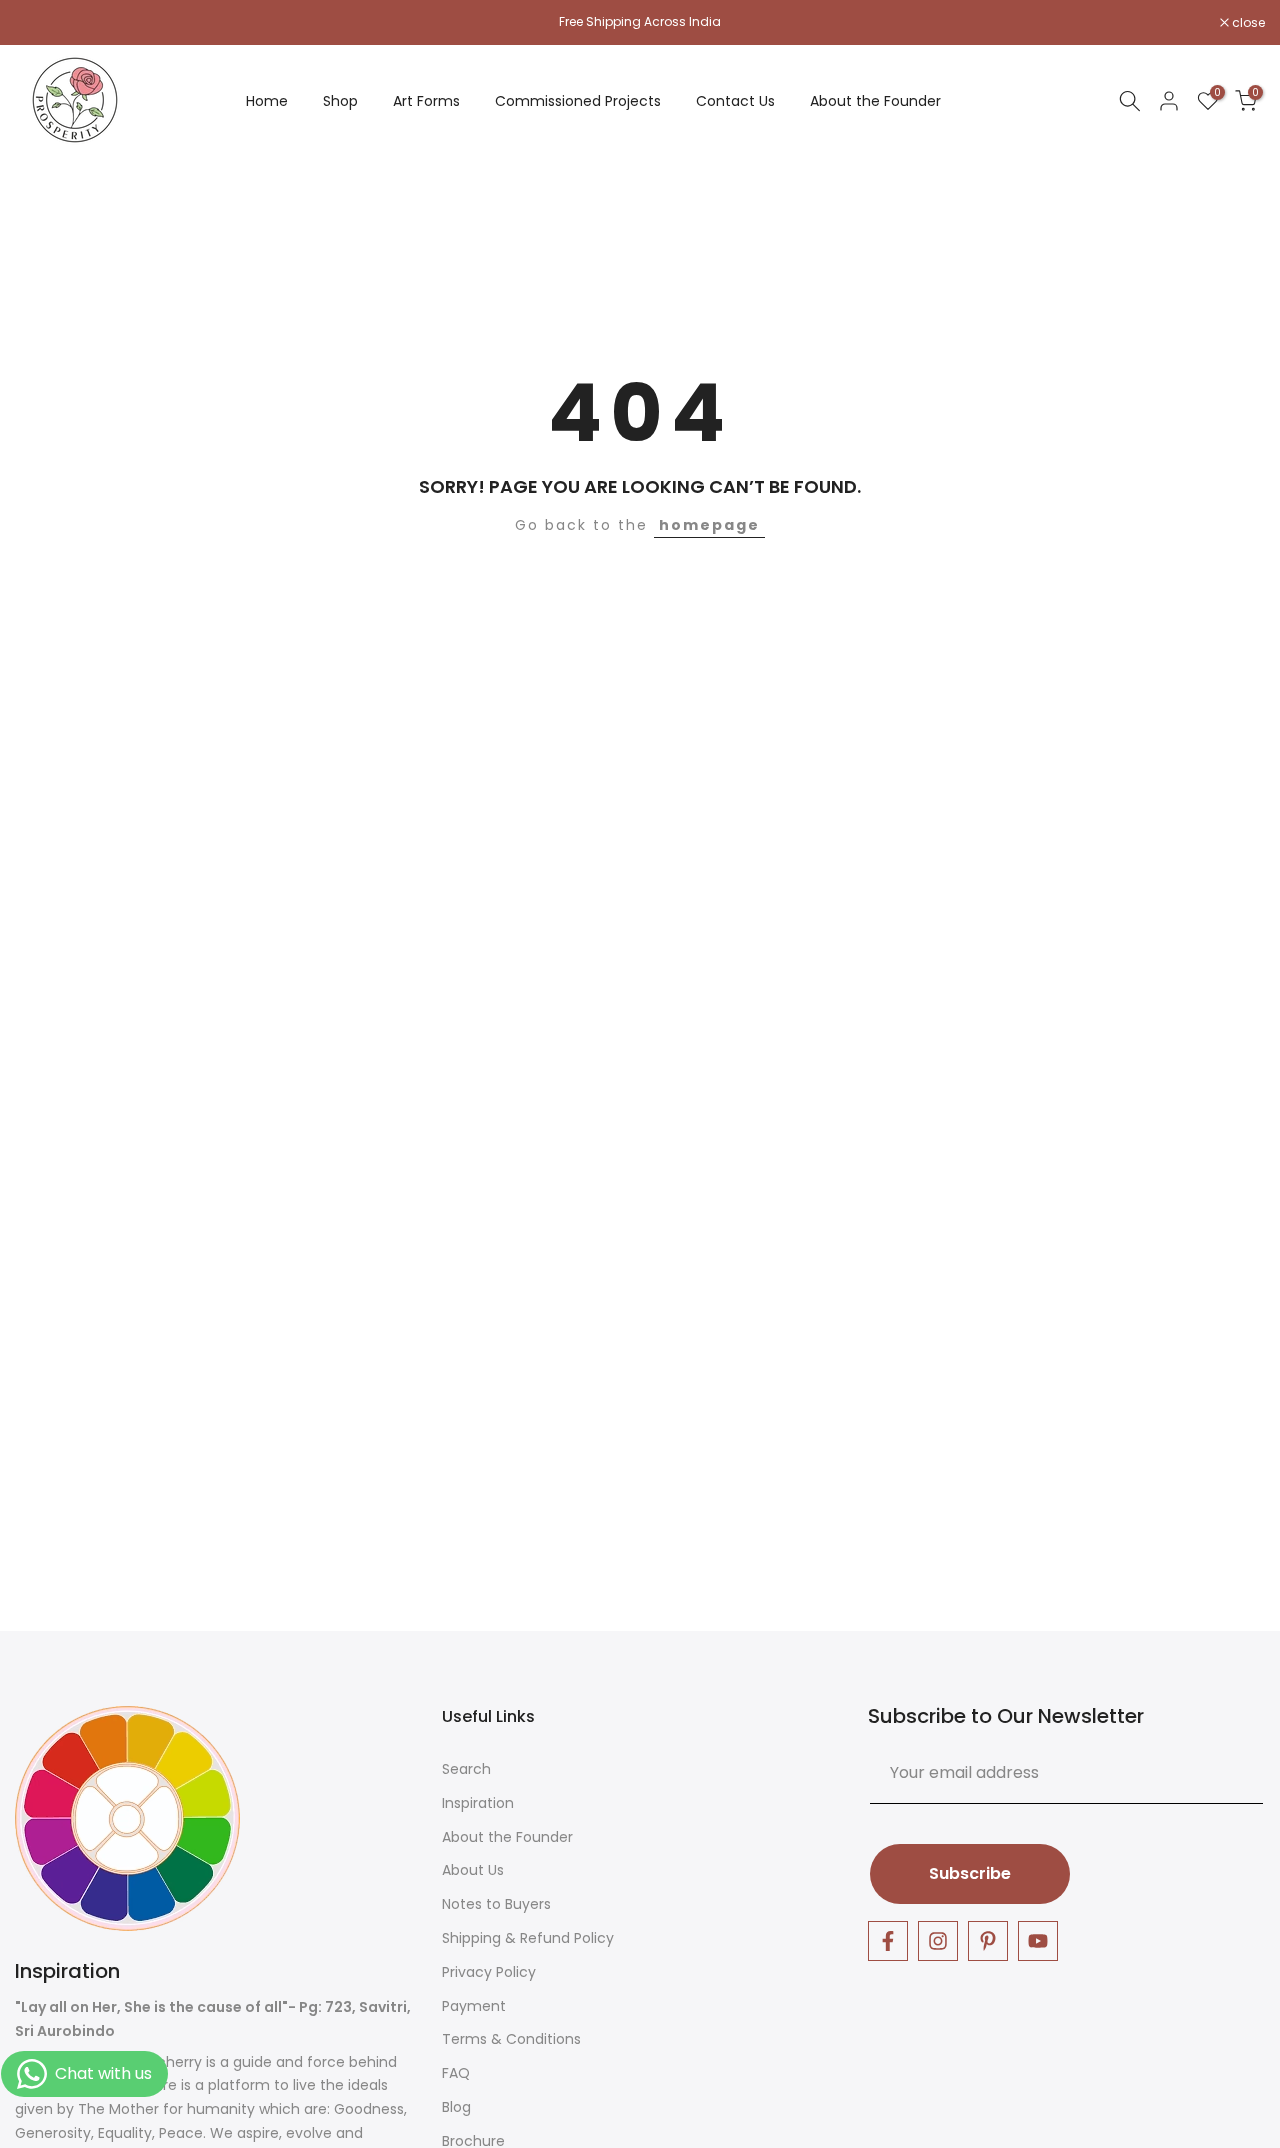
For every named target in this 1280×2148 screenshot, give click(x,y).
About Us (473, 1870)
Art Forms (426, 101)
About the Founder (875, 101)
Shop (340, 101)
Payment (474, 2006)
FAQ (456, 2073)
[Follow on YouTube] (1038, 1941)
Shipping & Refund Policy (528, 1938)
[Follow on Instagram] (938, 1941)
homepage (709, 525)
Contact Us (735, 101)
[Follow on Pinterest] (988, 1941)
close (42, 23)
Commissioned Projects (578, 101)
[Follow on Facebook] (888, 1941)
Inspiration (478, 1803)
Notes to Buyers (496, 1904)
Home (267, 101)
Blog (456, 2107)
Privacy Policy (489, 1972)
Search (466, 1769)
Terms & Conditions (511, 2039)
